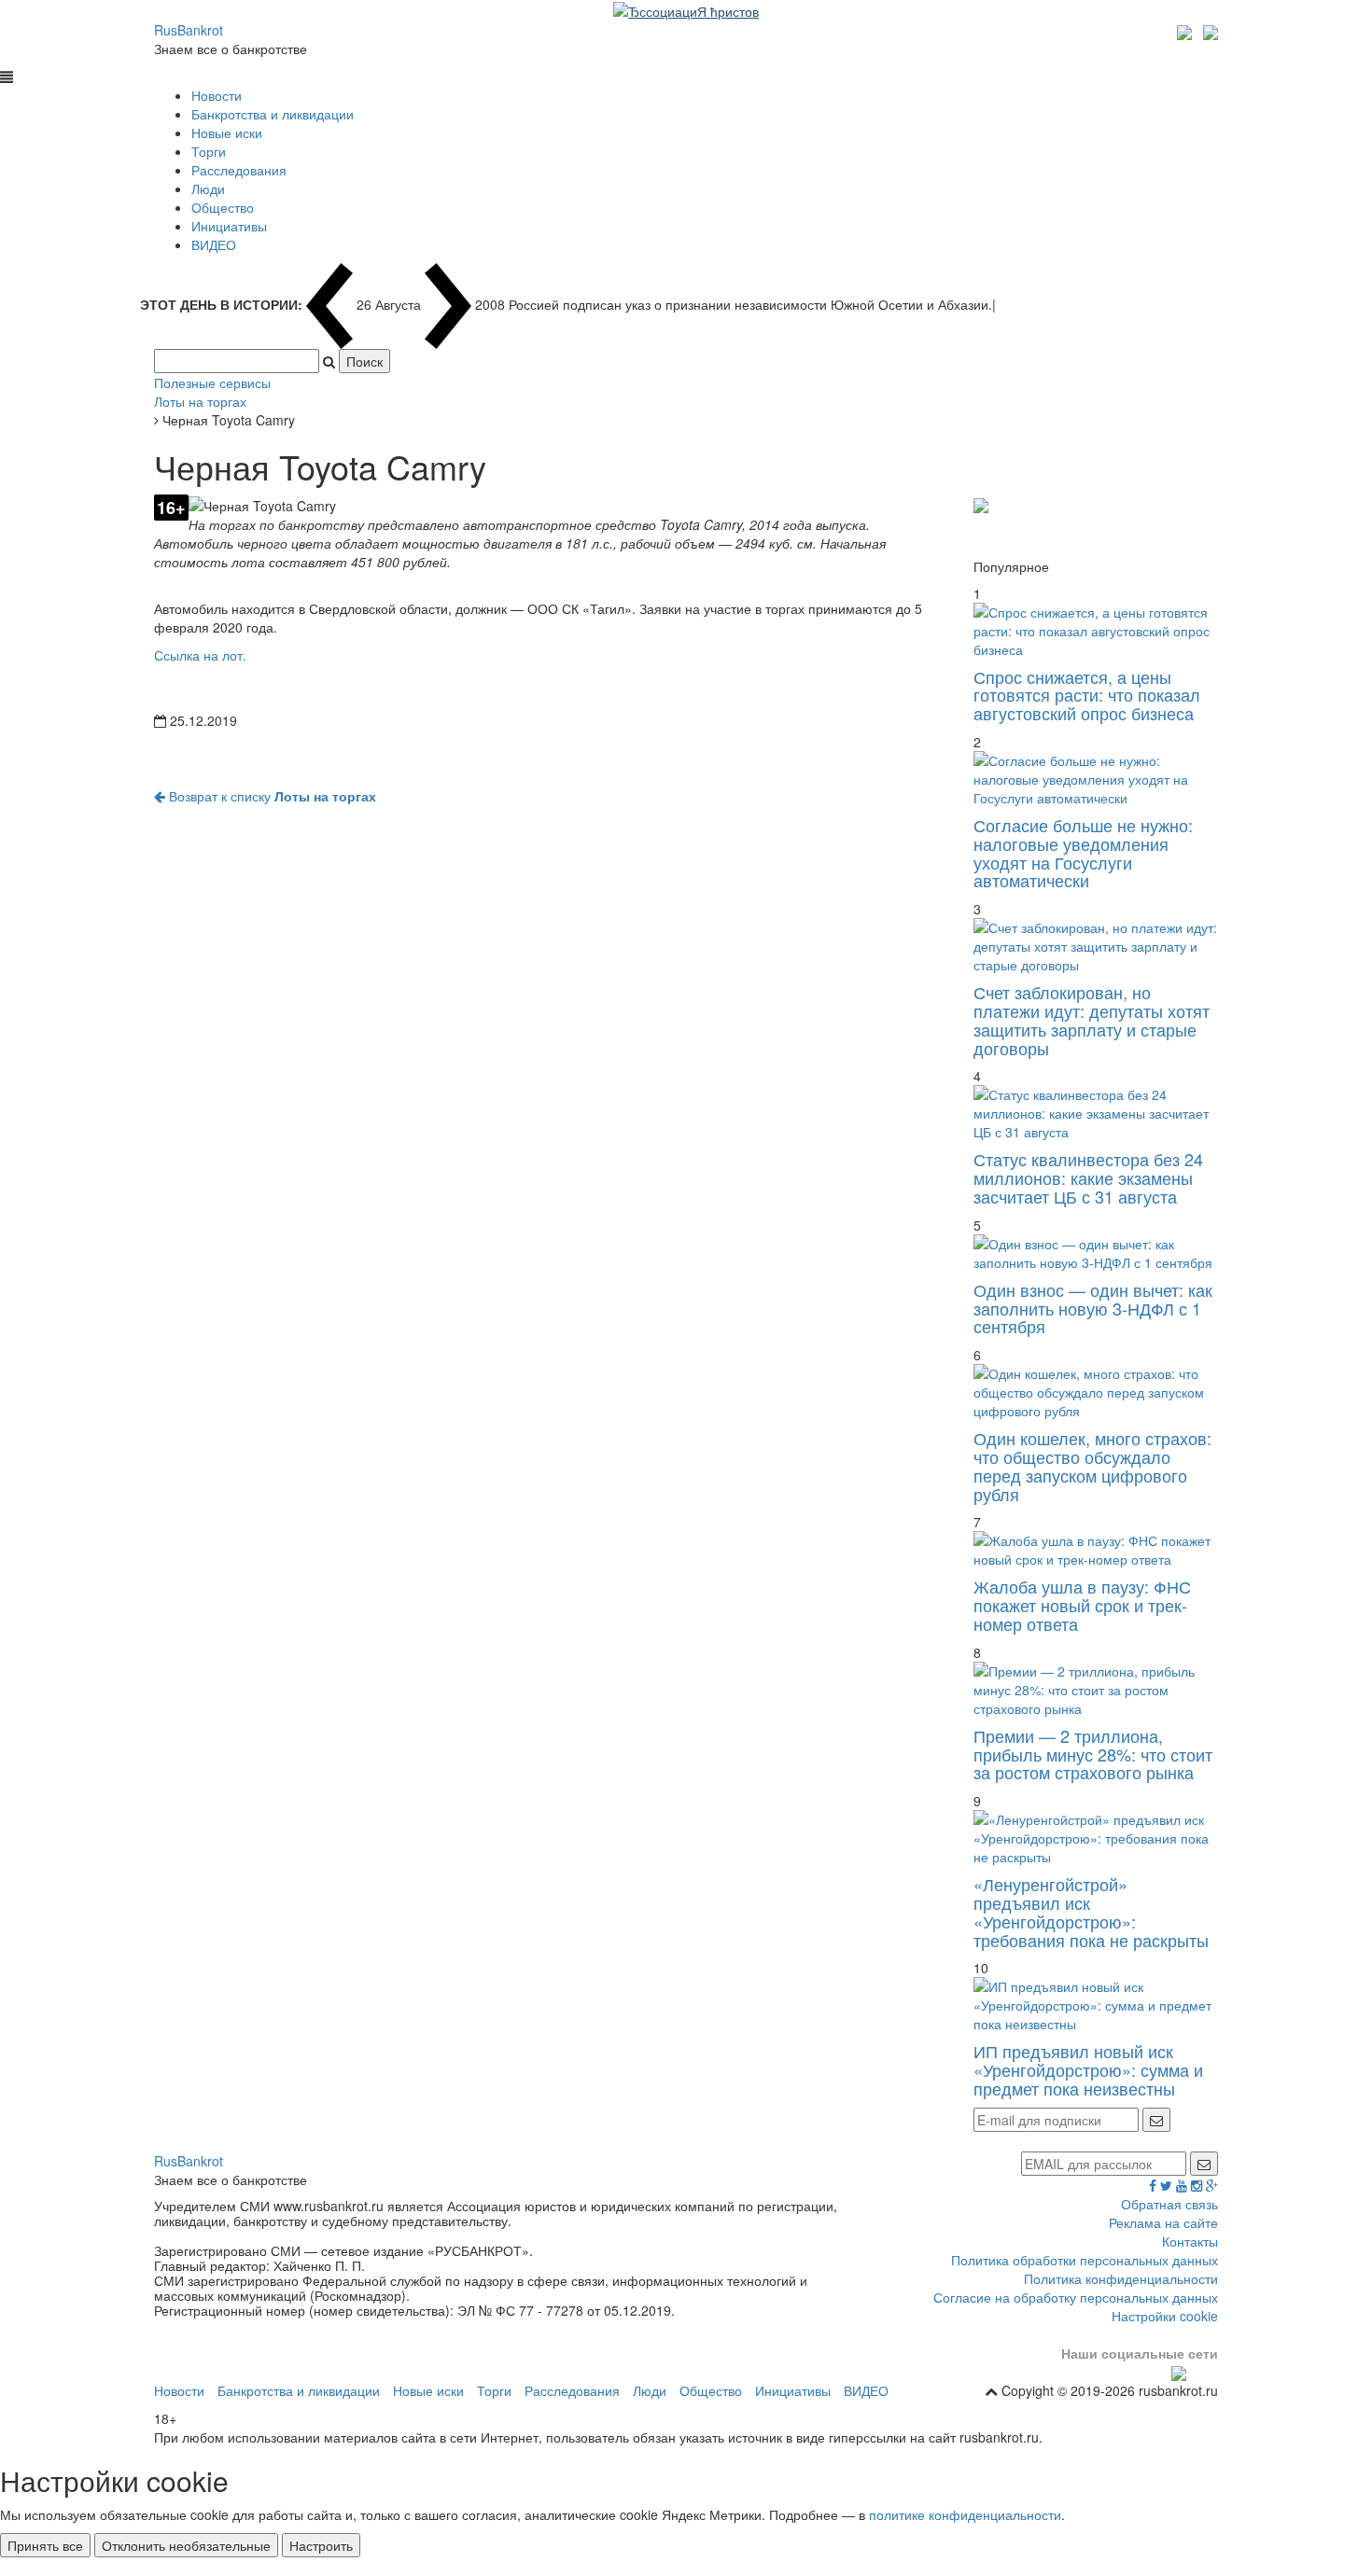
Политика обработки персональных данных (1085, 2260)
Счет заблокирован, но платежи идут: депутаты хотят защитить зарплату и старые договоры (1092, 1019)
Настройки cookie (1165, 2316)
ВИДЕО (214, 244)
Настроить (321, 2545)
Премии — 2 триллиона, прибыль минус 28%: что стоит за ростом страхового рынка (1093, 1754)
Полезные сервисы (212, 383)
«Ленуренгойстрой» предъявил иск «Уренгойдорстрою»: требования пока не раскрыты (1091, 1911)
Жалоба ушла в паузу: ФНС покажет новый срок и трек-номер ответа (1082, 1605)
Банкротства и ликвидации (273, 114)
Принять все (45, 2545)
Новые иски (227, 132)
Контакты (1190, 2241)
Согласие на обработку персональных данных (1076, 2297)
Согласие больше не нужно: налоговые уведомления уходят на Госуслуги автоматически (1083, 852)
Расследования (239, 170)
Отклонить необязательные (186, 2545)
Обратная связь (1169, 2204)
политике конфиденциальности (965, 2514)
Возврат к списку (271, 796)
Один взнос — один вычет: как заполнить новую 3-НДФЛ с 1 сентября (1093, 1308)
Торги (209, 151)
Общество (223, 207)
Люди (208, 188)
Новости (217, 95)
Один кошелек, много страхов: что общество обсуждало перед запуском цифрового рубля (1092, 1465)
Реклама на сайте (1163, 2222)
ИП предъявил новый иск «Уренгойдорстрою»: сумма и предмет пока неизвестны (1088, 2069)
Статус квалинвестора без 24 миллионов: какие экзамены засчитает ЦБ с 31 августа (1088, 1177)
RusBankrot (189, 30)
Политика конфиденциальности (1121, 2278)
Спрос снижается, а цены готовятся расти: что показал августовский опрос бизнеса (1087, 695)
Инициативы (229, 226)
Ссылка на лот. (200, 655)
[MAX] (1187, 30)
